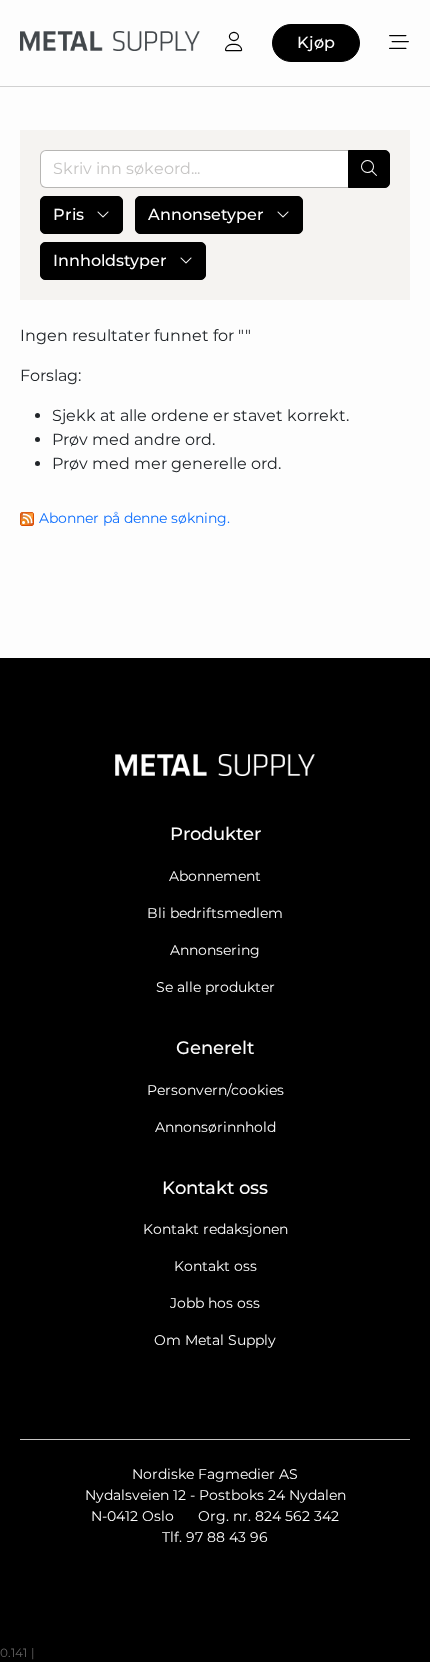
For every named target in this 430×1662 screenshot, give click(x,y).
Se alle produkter (215, 987)
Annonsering (215, 950)
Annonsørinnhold (215, 1127)
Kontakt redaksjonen (215, 1229)
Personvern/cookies (215, 1090)
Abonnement (215, 876)
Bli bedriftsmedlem (215, 913)
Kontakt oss (215, 1266)
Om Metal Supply (215, 1340)
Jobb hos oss (215, 1303)
